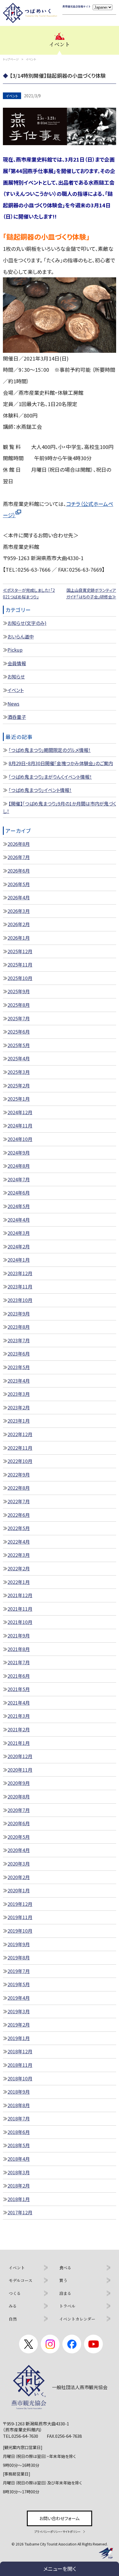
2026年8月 (19, 844)
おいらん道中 (21, 636)
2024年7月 (19, 1179)
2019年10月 (20, 1931)
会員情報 (17, 663)
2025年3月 (19, 1072)
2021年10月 (20, 1622)
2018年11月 (20, 2065)
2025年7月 (19, 1018)
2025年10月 (20, 978)
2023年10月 (20, 1300)
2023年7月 (19, 1340)
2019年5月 (19, 1984)
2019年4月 (19, 1998)
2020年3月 (19, 1864)
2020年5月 (19, 1837)
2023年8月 (19, 1327)
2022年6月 (19, 1515)
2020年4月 (19, 1850)
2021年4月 (19, 1703)
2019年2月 (19, 2025)
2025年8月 (19, 1005)
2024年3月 (19, 1233)
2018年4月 (19, 2159)
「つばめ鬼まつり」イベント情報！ (40, 790)
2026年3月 (19, 911)
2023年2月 (19, 1407)
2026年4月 (19, 897)
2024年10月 (20, 1139)
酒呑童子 (17, 717)
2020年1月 (19, 1890)
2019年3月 (19, 2011)
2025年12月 (20, 951)
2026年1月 (19, 938)
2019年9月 (19, 1944)
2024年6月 (19, 1193)
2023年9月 (19, 1313)
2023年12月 (20, 1273)
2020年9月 (19, 1783)
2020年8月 (19, 1796)
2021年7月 (19, 1662)
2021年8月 (19, 1649)
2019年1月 (19, 2038)
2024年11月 (20, 1125)
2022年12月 (20, 1434)
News (13, 704)
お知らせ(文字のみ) (27, 623)
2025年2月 (19, 1085)
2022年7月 (19, 1501)
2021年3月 (19, 1716)
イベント (16, 690)
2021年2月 (19, 1729)
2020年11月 (20, 1770)
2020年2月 (19, 1877)
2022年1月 (19, 1582)
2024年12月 (20, 1112)
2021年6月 (19, 1676)
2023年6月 (19, 1354)
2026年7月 (19, 857)
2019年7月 (19, 1971)
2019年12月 (20, 1904)
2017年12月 (20, 2212)
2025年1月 (19, 1099)
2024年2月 (19, 1246)
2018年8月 (19, 2105)
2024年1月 (19, 1260)
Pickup (15, 650)
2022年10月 (20, 1461)
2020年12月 (20, 1756)
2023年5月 (19, 1367)
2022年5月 (19, 1528)
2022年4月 (19, 1542)
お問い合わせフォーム (59, 2518)
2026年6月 (19, 871)
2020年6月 (19, 1823)
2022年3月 (19, 1555)
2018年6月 (19, 2132)
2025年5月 (19, 1045)
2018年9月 (19, 2092)
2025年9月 (19, 991)
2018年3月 (19, 2172)
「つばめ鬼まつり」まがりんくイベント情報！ (50, 777)
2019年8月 (19, 1957)
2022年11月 (20, 1448)
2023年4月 (19, 1381)
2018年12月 (20, 2051)
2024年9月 (19, 1153)
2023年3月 (19, 1394)
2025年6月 (19, 1032)
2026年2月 (19, 924)
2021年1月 (19, 1743)
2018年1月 (19, 2199)
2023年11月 (20, 1286)
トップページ (11, 59)
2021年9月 (19, 1635)
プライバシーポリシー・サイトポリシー (57, 2532)
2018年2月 (19, 2185)
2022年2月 (19, 1568)
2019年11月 (20, 1917)
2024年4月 (19, 1220)
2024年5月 (19, 1206)
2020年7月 (19, 1810)
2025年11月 (20, 964)
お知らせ (16, 676)
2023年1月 (19, 1421)
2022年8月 (19, 1488)
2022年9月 (19, 1474)
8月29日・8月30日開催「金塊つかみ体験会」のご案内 (61, 763)
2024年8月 (19, 1166)
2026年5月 (19, 884)
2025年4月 (19, 1058)
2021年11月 (20, 1609)
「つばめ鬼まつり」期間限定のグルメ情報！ (50, 750)
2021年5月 (19, 1689)
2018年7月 (19, 2118)
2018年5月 (19, 2145)
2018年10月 (20, 2078)
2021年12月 (20, 1595)
